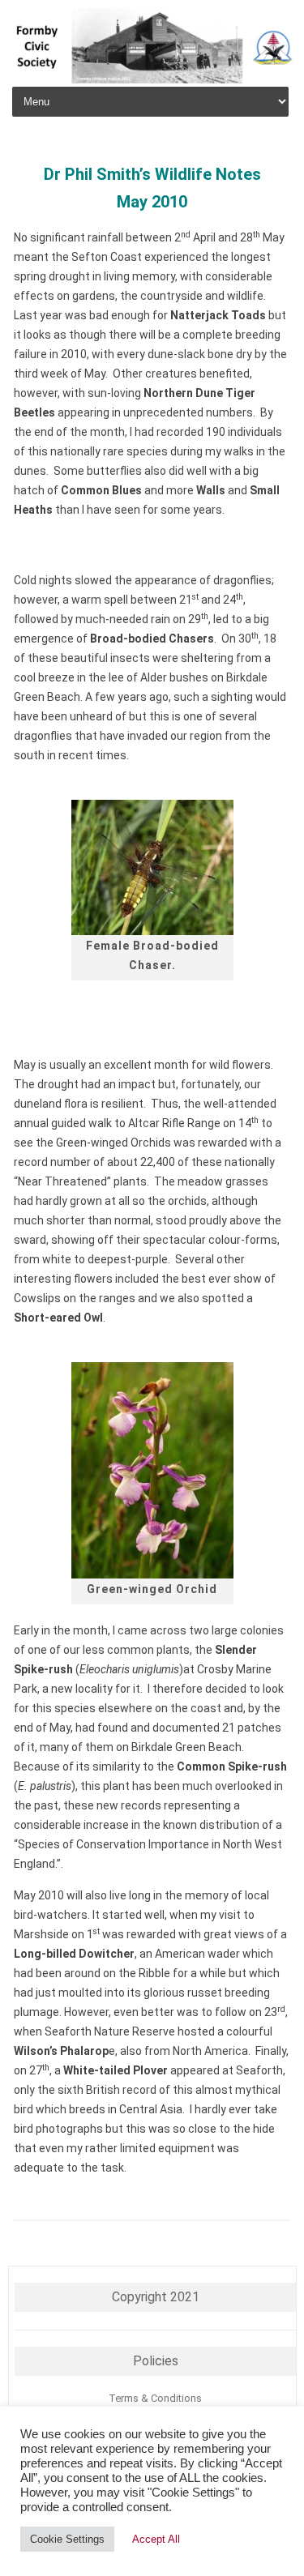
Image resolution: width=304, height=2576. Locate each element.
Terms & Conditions (155, 2398)
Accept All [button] (156, 2539)
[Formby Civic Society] (152, 79)
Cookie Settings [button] (67, 2539)
